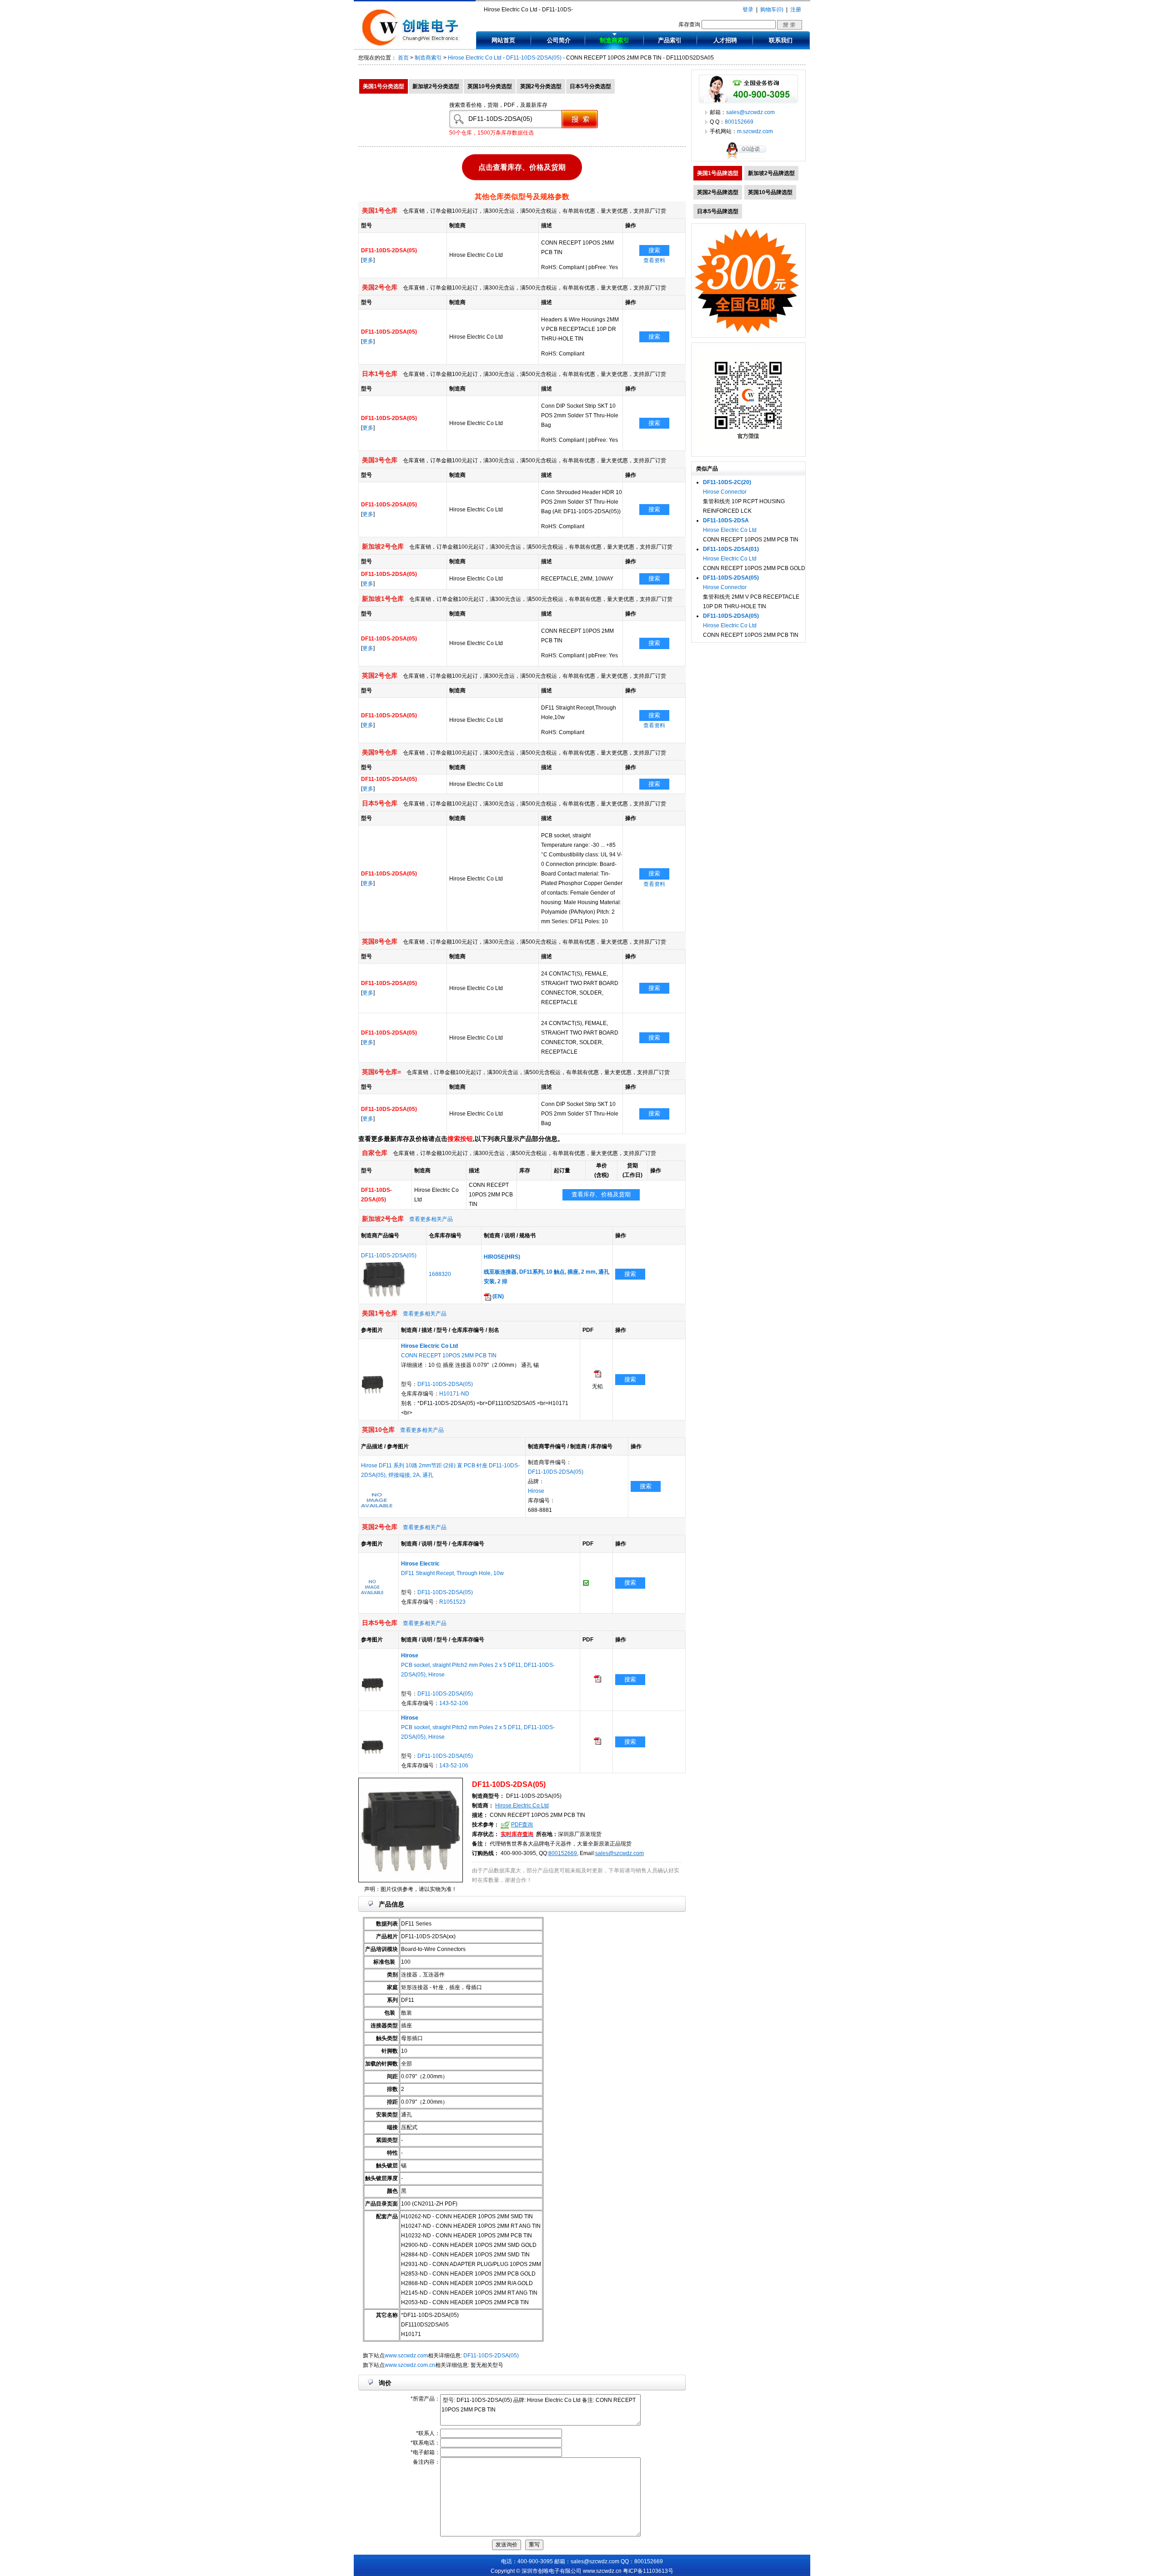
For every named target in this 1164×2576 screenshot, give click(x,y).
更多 (368, 260)
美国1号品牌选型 (718, 173)
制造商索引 (615, 40)
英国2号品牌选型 (718, 192)
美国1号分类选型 (384, 86)
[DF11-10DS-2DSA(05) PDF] (597, 1376)
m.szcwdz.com (755, 131)
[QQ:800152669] (748, 159)
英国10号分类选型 (490, 86)
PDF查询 (522, 1825)
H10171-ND (454, 1394)
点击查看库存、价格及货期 (522, 168)
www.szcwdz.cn (602, 2571)
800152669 (563, 1853)
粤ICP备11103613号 (648, 2571)
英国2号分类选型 (541, 86)
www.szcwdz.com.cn (410, 2365)
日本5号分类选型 (590, 86)
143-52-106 (454, 1703)
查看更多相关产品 (431, 1219)
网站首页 (503, 40)
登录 (748, 10)
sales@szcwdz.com (620, 1853)
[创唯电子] (412, 44)
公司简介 (559, 40)
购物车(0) (772, 10)
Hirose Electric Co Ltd (475, 58)
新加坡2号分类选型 (436, 86)
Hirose (536, 1491)
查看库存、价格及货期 (601, 1194)
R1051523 (452, 1602)
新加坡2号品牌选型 (771, 173)
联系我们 (781, 40)
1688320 (440, 1274)
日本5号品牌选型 (718, 211)
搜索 (654, 250)
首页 (403, 58)
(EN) (497, 1296)
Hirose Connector (725, 492)
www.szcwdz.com (406, 2356)
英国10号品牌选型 (770, 192)
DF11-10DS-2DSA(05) (534, 58)
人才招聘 (725, 40)
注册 (796, 10)
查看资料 (654, 260)
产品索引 (670, 40)
